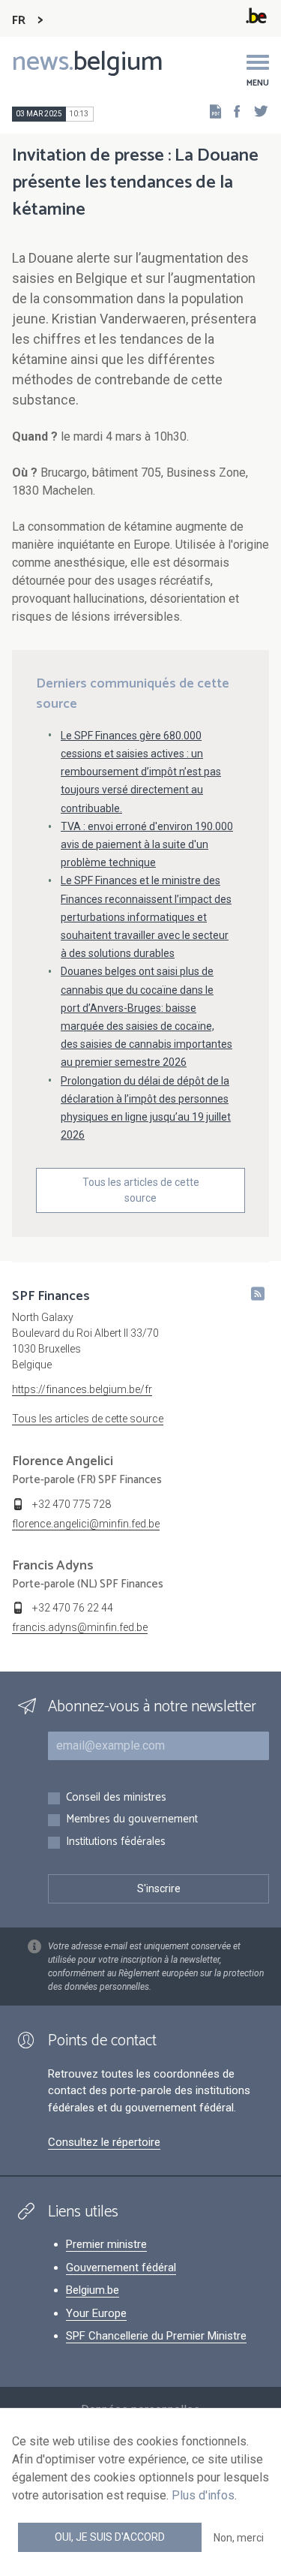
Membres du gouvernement (132, 1820)
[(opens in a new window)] (232, 111)
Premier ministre (106, 2244)
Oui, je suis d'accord (110, 2537)
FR (19, 21)
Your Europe (96, 2313)
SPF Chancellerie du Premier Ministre (156, 2336)
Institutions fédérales (116, 1842)
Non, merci (239, 2538)
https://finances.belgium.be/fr (82, 1389)
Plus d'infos (203, 2495)
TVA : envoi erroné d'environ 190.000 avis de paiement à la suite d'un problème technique (147, 844)
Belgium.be (93, 2290)
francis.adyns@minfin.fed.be (80, 1627)
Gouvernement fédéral (121, 2268)
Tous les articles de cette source (141, 1190)
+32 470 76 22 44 (73, 1608)
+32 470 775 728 (72, 1504)
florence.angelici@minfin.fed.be (86, 1524)
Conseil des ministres (116, 1798)
